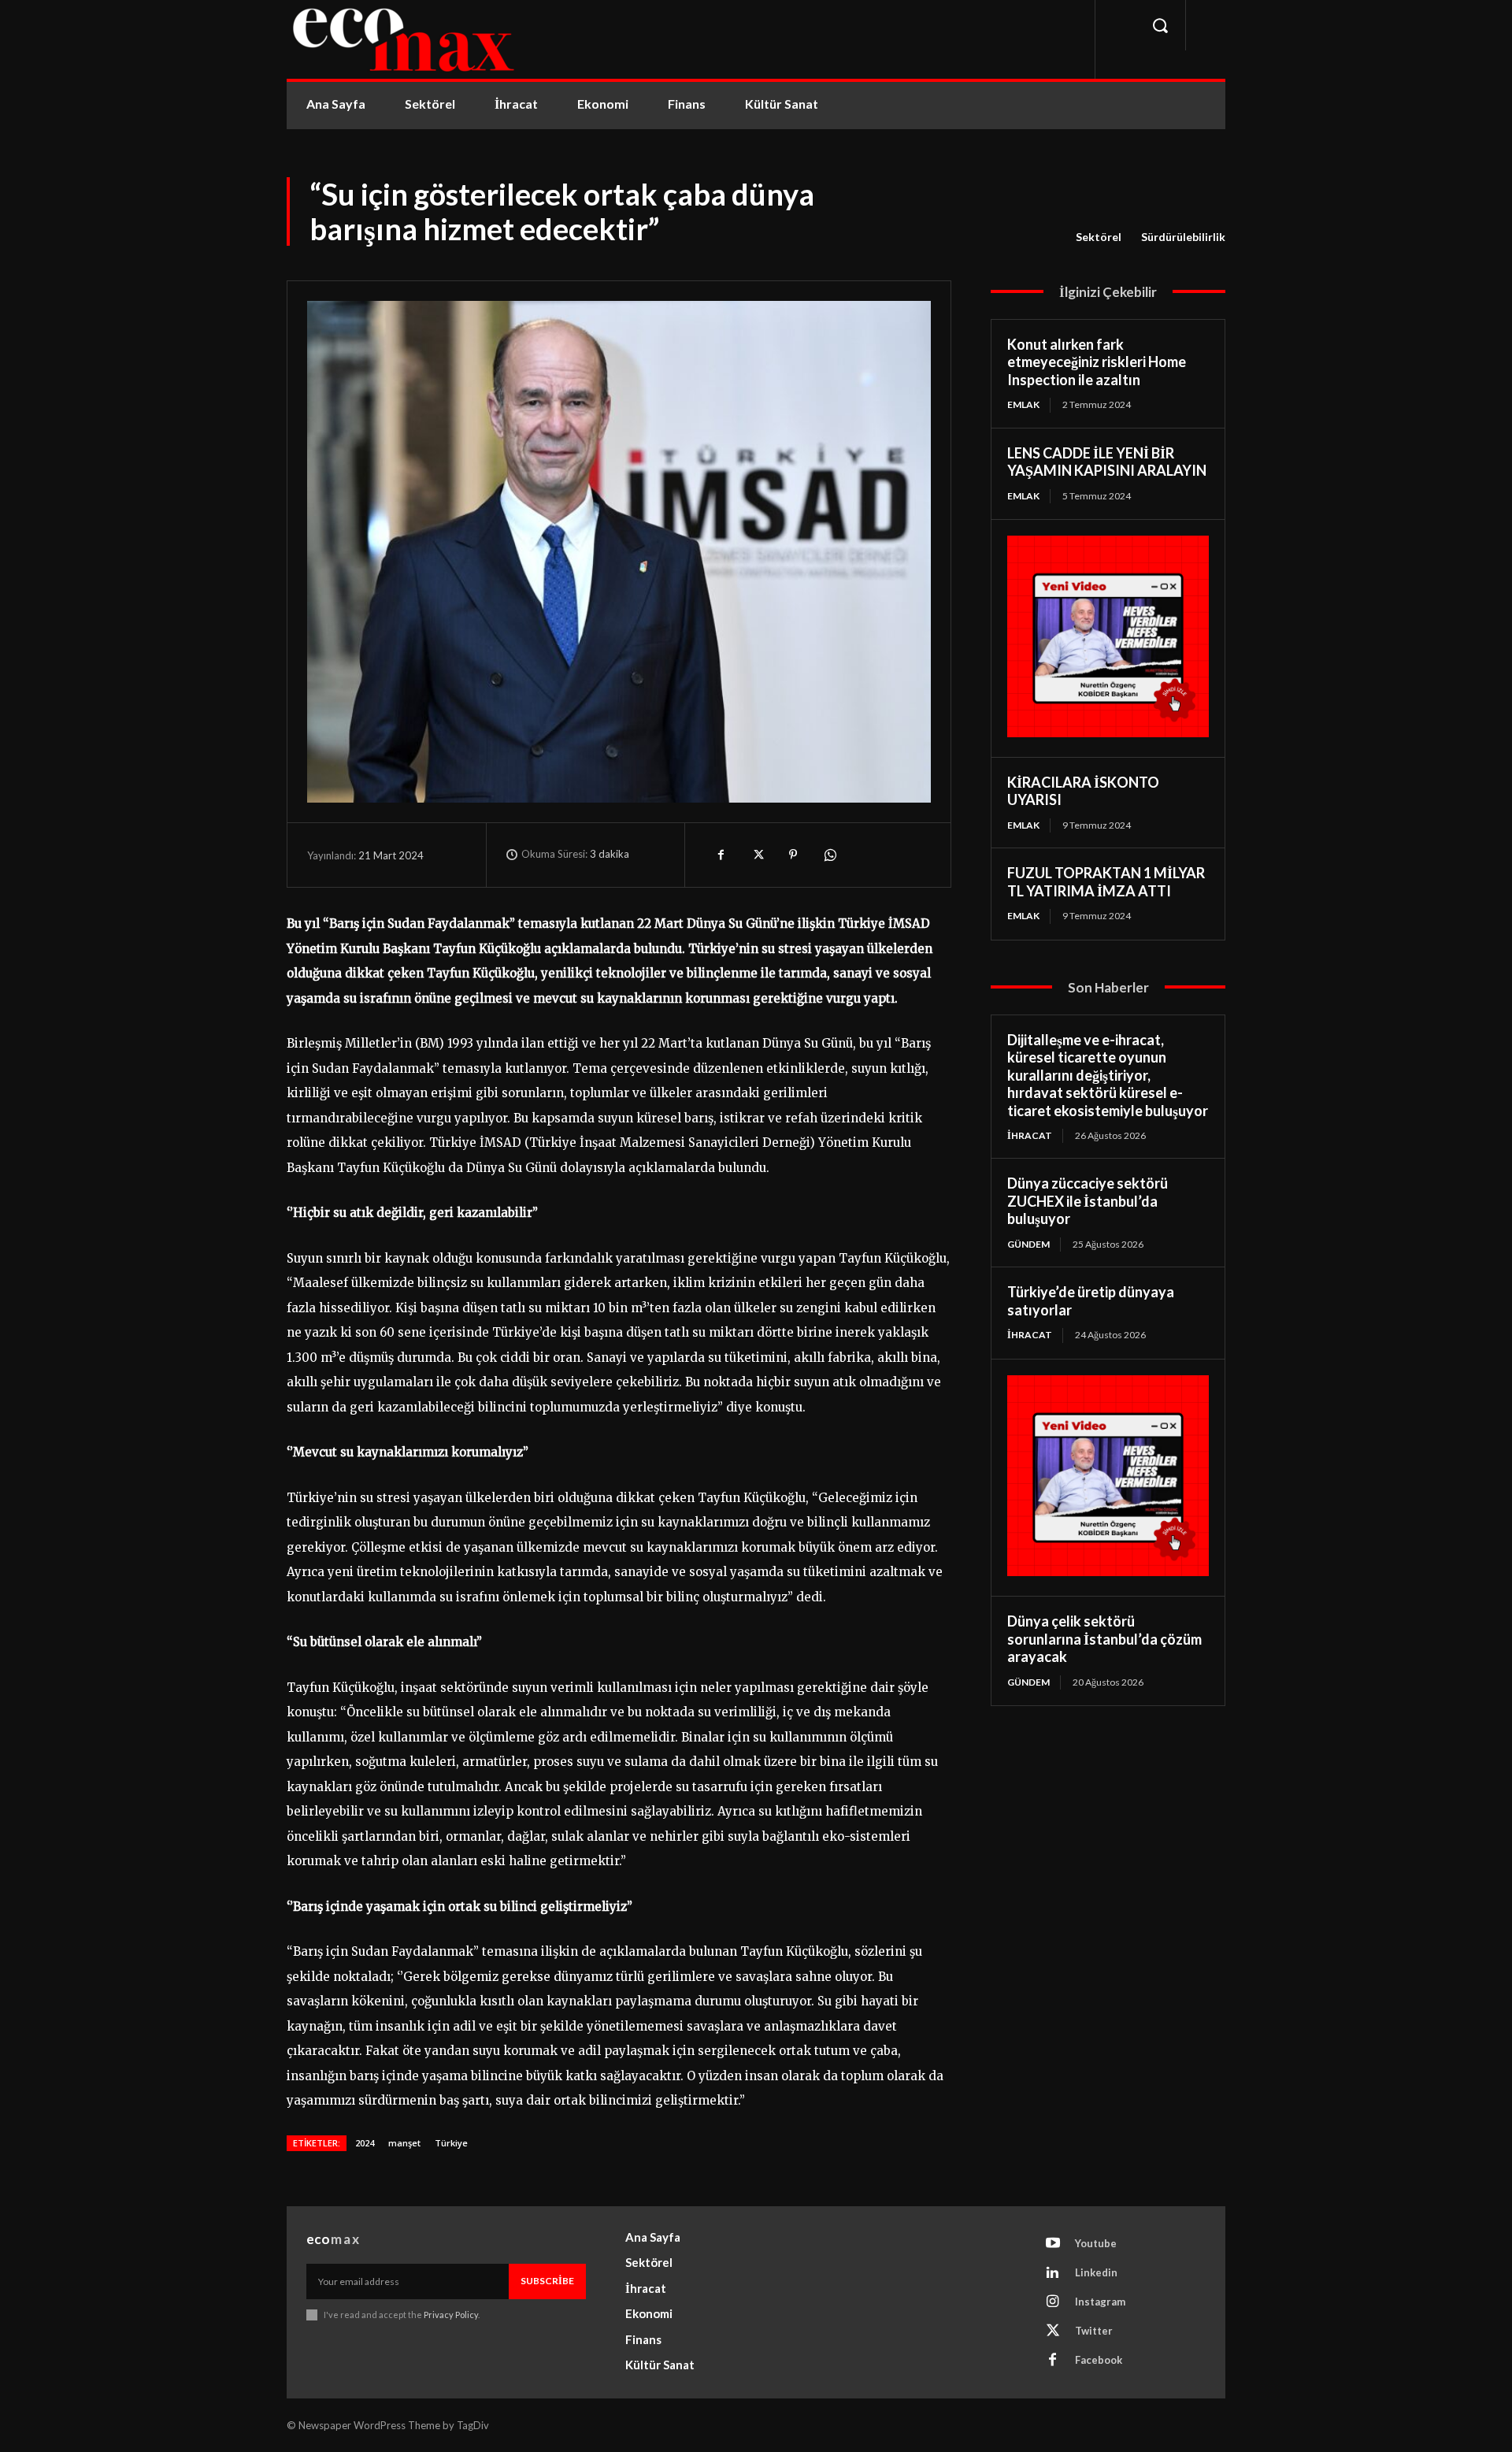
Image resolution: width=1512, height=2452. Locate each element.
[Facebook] (721, 855)
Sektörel (1099, 237)
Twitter (1094, 2331)
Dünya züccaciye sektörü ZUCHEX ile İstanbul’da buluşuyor (1088, 1201)
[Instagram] (1053, 2302)
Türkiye (451, 2143)
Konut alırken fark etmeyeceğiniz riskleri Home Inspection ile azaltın (1097, 362)
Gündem (1028, 1244)
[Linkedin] (1053, 2273)
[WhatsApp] (829, 855)
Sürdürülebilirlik (1183, 237)
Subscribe (547, 2281)
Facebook (1099, 2360)
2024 (365, 2143)
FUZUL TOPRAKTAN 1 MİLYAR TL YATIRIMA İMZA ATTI (1106, 882)
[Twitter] (757, 855)
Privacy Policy (451, 2315)
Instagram (1100, 2302)
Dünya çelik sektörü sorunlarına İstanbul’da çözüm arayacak (1104, 1639)
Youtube (1096, 2243)
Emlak (1023, 404)
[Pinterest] (793, 855)
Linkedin (1096, 2272)
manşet (404, 2143)
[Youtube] (1053, 2244)
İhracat (1030, 1135)
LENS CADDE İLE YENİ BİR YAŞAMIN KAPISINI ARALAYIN (1107, 462)
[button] (1160, 25)
